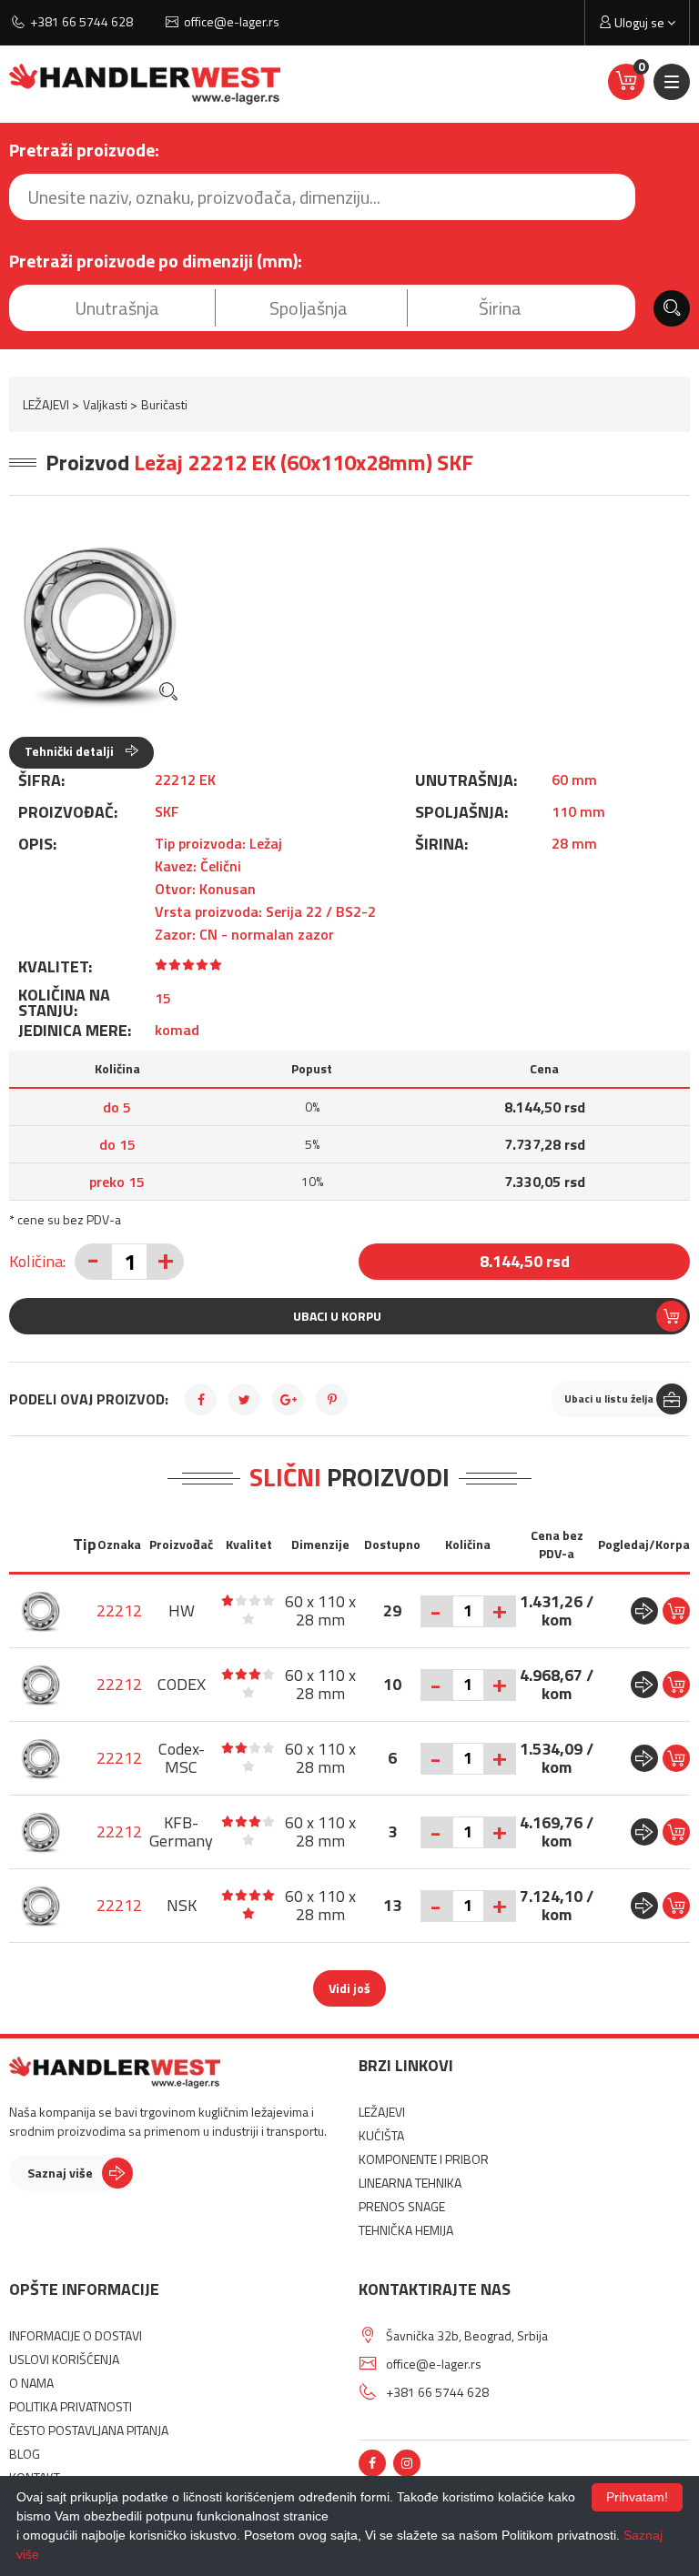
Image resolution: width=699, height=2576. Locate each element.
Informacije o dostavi (76, 2335)
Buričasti (164, 404)
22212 (119, 1610)
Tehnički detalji (71, 751)
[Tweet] (244, 1399)
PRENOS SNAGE (402, 2206)
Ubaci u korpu (337, 1316)
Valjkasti (105, 404)
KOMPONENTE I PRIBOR (424, 2159)
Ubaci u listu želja (609, 1399)
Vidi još (349, 1988)
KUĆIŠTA (381, 2135)
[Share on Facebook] (201, 1399)
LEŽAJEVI (46, 404)
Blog (25, 2454)
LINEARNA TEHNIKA (410, 2183)
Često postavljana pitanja (89, 2430)
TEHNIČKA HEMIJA (406, 2230)
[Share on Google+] (288, 1399)
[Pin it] (332, 1399)
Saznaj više (60, 2173)
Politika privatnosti (71, 2406)
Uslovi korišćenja (64, 2359)
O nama (31, 2383)
